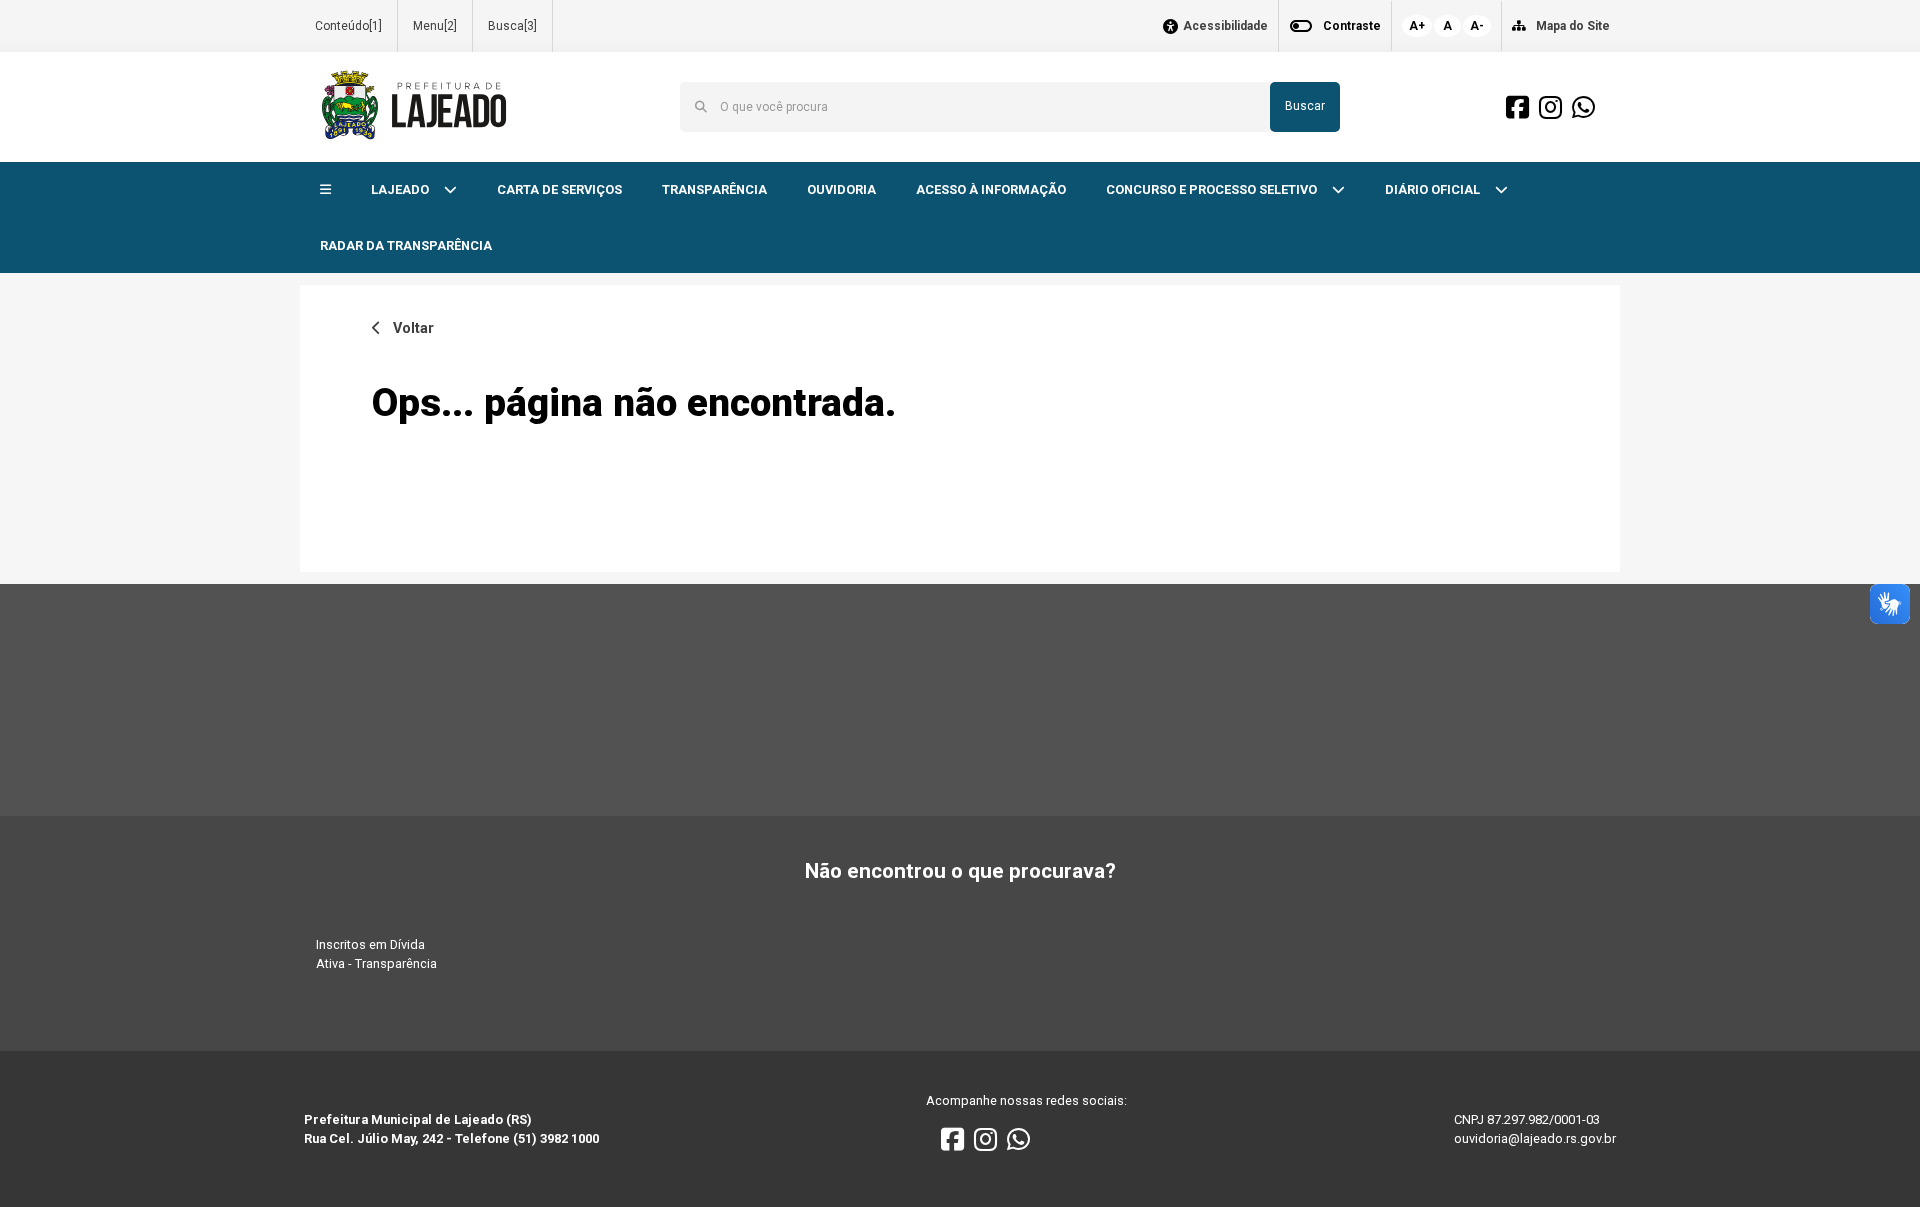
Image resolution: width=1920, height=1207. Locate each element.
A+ (1417, 26)
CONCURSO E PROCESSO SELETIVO (1213, 189)
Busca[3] (512, 26)
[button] (325, 190)
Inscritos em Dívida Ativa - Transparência (376, 954)
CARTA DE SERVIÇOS (559, 189)
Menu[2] (435, 26)
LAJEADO (401, 189)
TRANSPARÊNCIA (714, 189)
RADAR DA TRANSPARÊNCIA (406, 245)
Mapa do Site (1573, 26)
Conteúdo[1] (348, 26)
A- (1477, 26)
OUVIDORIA (841, 189)
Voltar (407, 328)
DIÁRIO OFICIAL (1434, 189)
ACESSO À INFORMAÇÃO (991, 189)
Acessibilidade (1225, 26)
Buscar (1305, 106)
